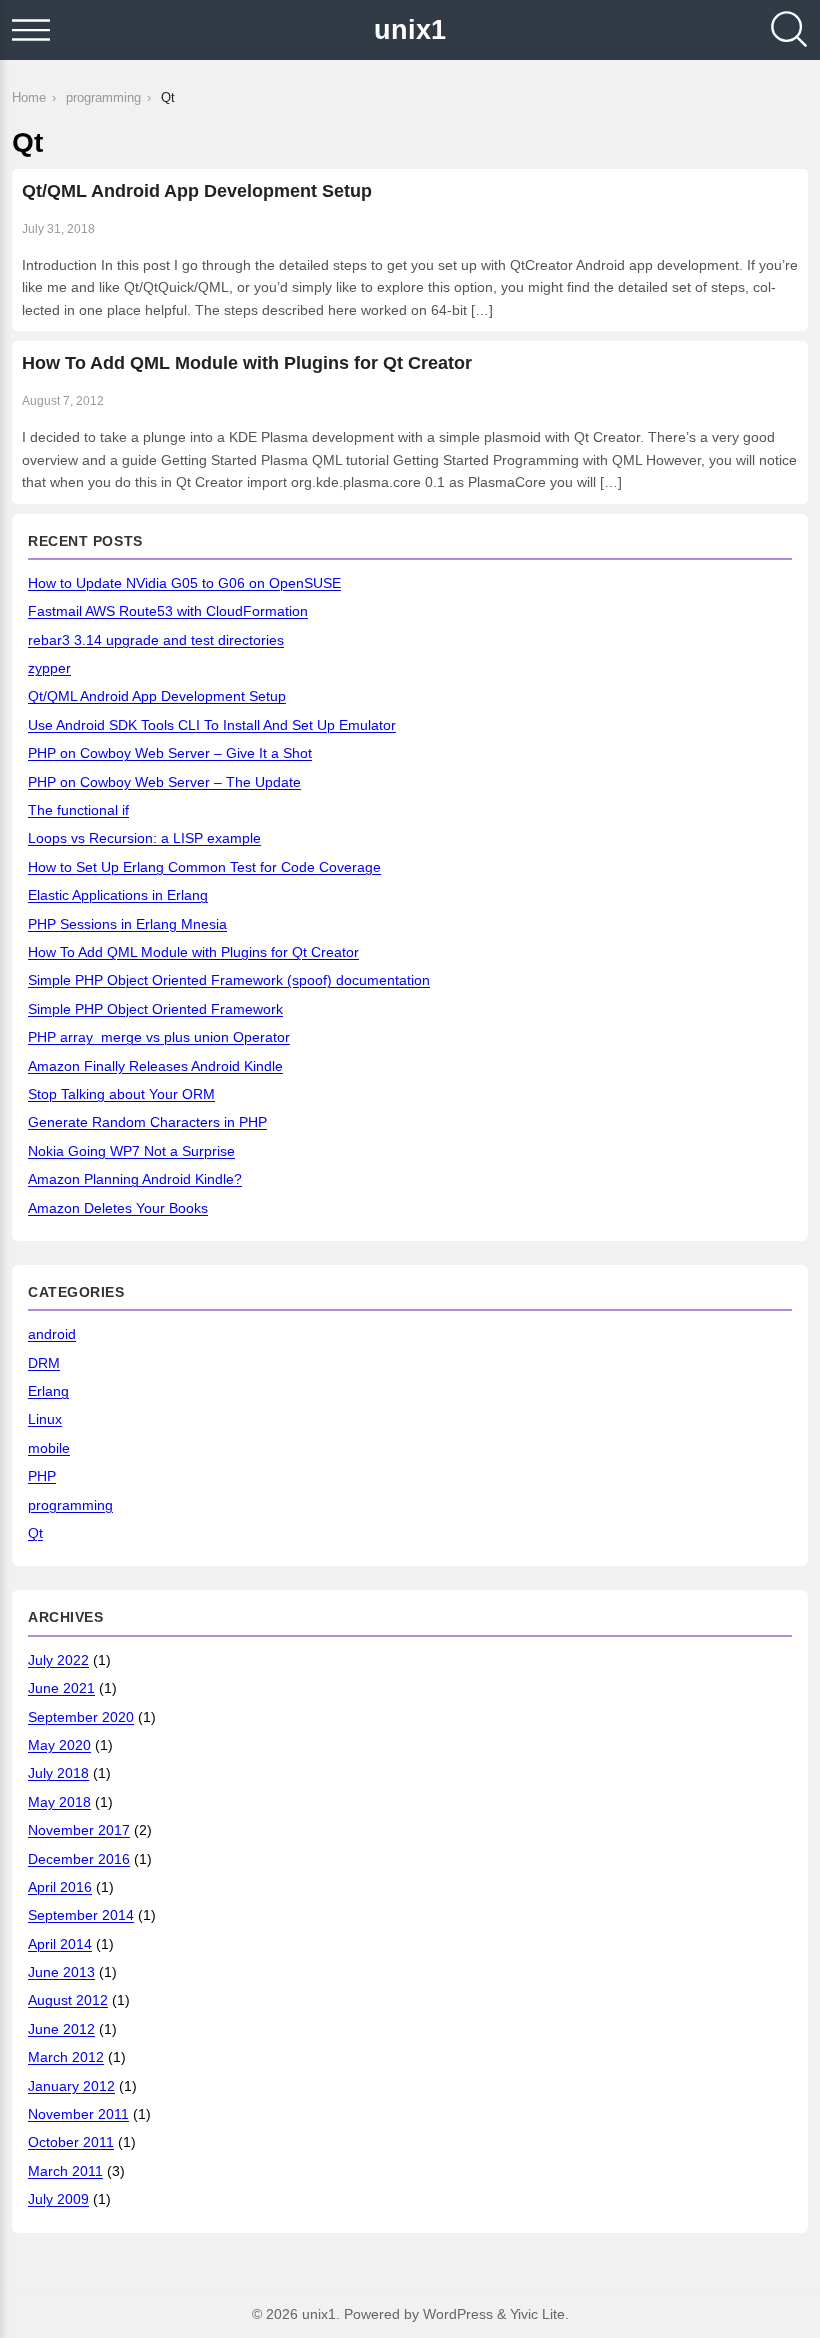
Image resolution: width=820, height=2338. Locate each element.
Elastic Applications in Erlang (118, 895)
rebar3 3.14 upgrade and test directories (156, 640)
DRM (44, 1363)
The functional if (78, 810)
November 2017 (79, 1830)
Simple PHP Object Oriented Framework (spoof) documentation (229, 980)
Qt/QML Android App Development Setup (197, 191)
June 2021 (61, 1688)
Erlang (48, 1391)
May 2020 (59, 1745)
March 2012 (66, 2057)
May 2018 (59, 1802)
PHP (42, 1476)
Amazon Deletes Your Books (118, 1208)
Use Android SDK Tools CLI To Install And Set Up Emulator (212, 725)
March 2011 (65, 2171)
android (52, 1334)
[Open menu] (31, 30)
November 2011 (78, 2114)
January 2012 (71, 2086)
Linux (45, 1419)
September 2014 (81, 1915)
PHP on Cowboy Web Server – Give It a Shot (170, 753)
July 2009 (58, 2199)
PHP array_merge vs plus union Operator (159, 1037)
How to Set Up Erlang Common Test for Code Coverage (204, 867)
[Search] (789, 30)
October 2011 (71, 2142)
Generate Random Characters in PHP (147, 1122)
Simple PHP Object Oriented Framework (155, 1009)
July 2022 (58, 1660)
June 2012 (61, 2029)
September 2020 (81, 1717)
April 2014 (60, 1944)
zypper (49, 668)
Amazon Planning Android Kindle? (135, 1179)
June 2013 (61, 1972)
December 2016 (79, 1859)
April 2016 (60, 1887)
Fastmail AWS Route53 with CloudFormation (168, 611)
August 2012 (68, 2000)
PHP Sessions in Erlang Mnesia (127, 924)
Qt (35, 1533)
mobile (49, 1448)
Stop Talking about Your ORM (121, 1094)
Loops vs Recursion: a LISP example (144, 838)
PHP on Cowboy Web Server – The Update (164, 782)
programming (70, 1505)
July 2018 (58, 1773)
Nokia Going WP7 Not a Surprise (131, 1151)
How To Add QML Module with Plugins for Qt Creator (247, 363)
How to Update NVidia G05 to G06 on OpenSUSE (184, 583)
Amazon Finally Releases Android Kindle (155, 1066)
